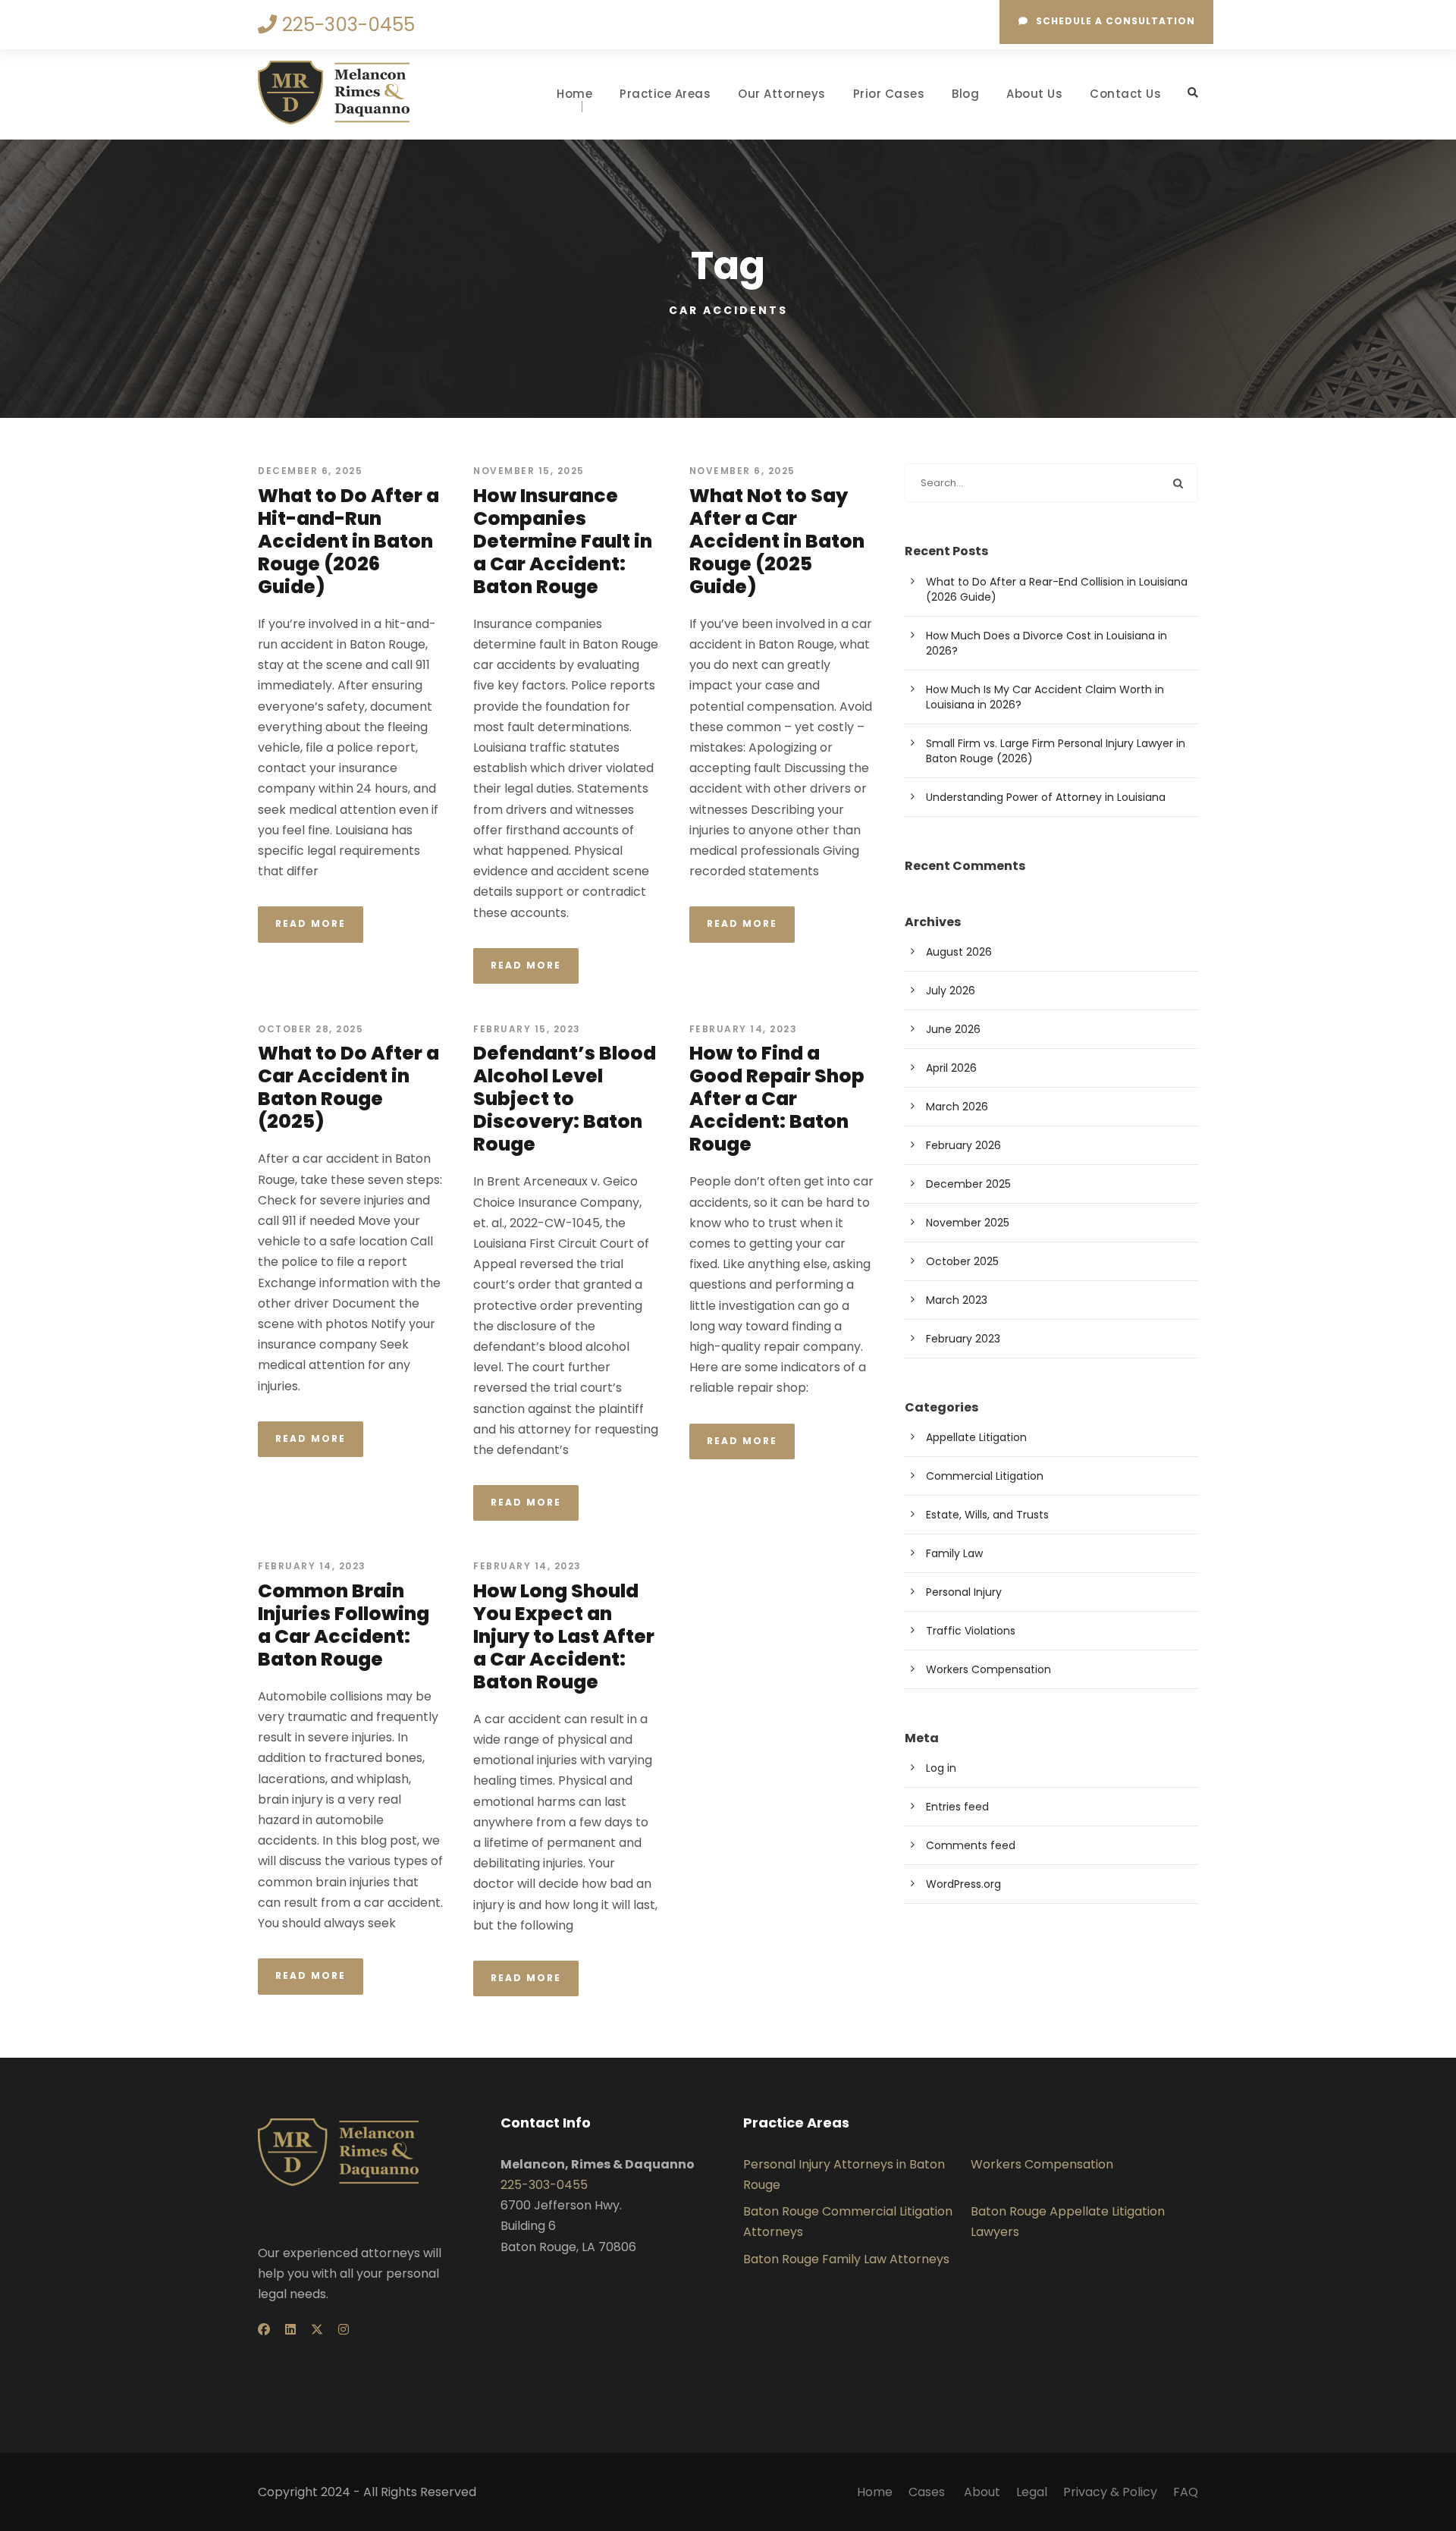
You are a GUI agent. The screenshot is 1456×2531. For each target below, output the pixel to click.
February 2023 (963, 1339)
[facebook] (264, 2330)
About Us (1034, 94)
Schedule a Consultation (1116, 21)
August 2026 (959, 952)
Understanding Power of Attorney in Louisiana (1046, 797)
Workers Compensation (988, 1669)
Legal (1032, 2492)
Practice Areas (665, 94)
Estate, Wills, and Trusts (987, 1515)
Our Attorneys (782, 94)
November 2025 (968, 1223)
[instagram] (344, 2330)
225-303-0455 (544, 2185)
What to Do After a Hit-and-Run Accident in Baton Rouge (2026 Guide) (348, 541)
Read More (311, 923)
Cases (928, 2492)
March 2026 (957, 1107)
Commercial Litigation (985, 1476)
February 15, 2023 (527, 1029)
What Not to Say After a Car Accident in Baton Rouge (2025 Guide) (777, 541)
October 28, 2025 (311, 1029)
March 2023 (957, 1300)
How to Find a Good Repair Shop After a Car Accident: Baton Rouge (777, 1099)
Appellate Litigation (976, 1437)
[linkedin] (290, 2330)
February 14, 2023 (744, 1029)
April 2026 (951, 1068)
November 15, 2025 (529, 471)
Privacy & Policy (1110, 2492)
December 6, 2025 (310, 471)
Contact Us (1125, 94)
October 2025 (962, 1261)
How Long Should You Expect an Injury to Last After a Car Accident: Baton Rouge (564, 1636)
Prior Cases (889, 94)
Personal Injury (964, 1592)
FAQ (1186, 2492)
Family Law (954, 1553)
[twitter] (317, 2330)
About (982, 2492)
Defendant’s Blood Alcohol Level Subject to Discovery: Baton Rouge (565, 1099)
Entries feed (957, 1807)
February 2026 (963, 1145)
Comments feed (971, 1845)
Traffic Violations (971, 1631)
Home (574, 94)
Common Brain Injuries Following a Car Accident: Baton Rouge (344, 1625)
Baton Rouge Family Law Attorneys (846, 2259)
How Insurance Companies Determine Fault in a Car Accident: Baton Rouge (563, 541)
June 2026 (953, 1029)
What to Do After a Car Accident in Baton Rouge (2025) (348, 1087)
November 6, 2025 (742, 471)
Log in (941, 1768)
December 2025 (968, 1184)
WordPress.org (963, 1884)
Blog (965, 94)
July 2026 (951, 991)
